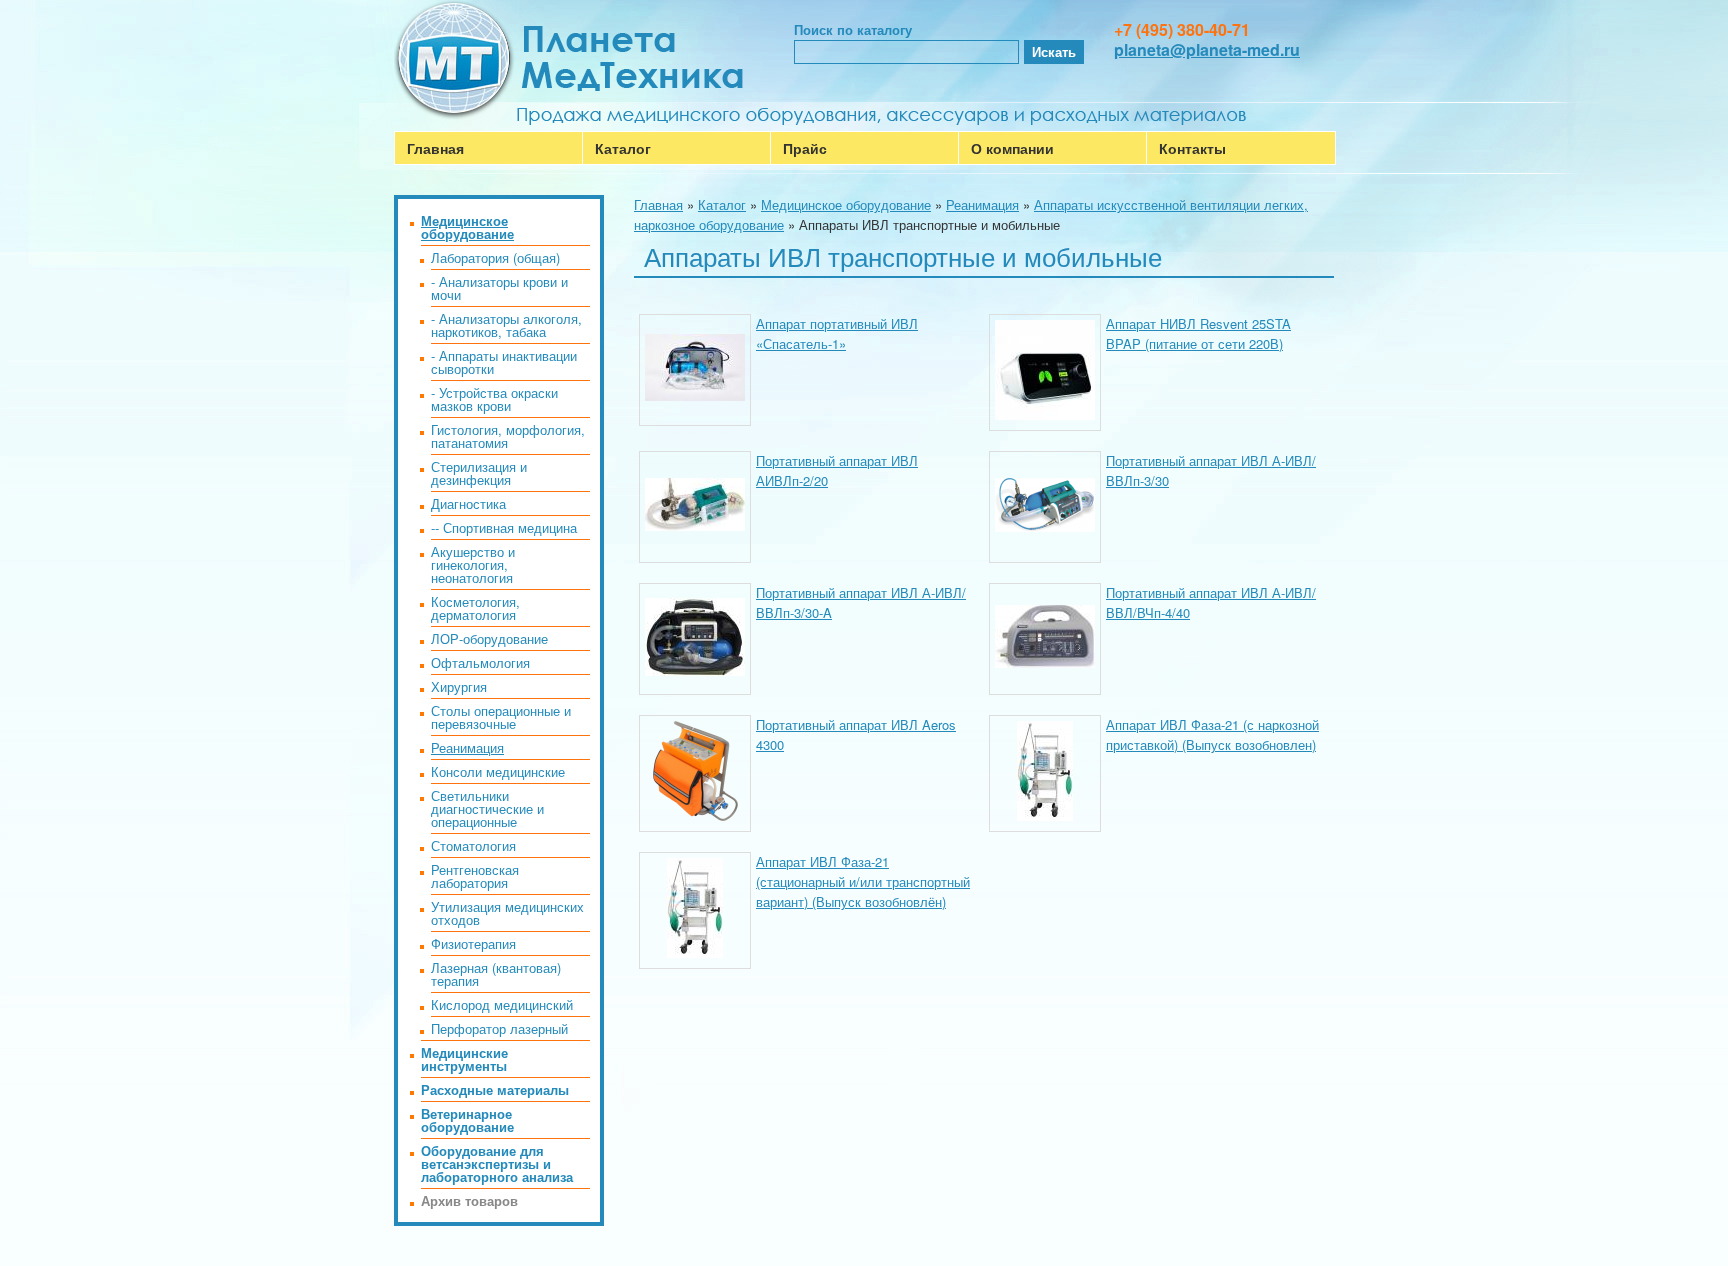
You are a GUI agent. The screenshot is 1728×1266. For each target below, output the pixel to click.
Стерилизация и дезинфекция (479, 473)
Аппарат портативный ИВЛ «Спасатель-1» (837, 333)
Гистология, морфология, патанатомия (508, 436)
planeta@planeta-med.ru (1207, 49)
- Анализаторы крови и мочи (499, 288)
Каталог (623, 148)
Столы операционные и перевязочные (501, 717)
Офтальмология (480, 662)
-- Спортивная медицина (504, 527)
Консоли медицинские (498, 771)
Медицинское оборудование (846, 204)
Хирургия (459, 686)
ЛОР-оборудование (489, 638)
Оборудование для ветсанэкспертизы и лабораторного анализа (497, 1163)
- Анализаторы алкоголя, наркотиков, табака (506, 325)
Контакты (1192, 148)
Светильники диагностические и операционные (487, 808)
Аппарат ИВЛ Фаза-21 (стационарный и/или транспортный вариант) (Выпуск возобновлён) (863, 881)
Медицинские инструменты (464, 1059)
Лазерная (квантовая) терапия (496, 974)
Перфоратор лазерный (499, 1028)
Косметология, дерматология (475, 608)
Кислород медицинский (502, 1004)
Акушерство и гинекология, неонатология (473, 564)
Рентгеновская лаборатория (475, 876)
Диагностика (468, 503)
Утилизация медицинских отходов (507, 913)
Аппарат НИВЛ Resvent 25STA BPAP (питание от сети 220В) (1198, 333)
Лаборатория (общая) (495, 257)
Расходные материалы (495, 1089)
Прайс (805, 148)
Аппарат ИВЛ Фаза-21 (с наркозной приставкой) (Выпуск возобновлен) (1212, 734)
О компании (1012, 148)
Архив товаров (469, 1200)
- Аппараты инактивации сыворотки (504, 362)
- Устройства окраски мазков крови (494, 399)
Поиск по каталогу (853, 29)
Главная (435, 148)
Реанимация (982, 204)
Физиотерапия (473, 943)
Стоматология (473, 845)
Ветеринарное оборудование (467, 1120)
